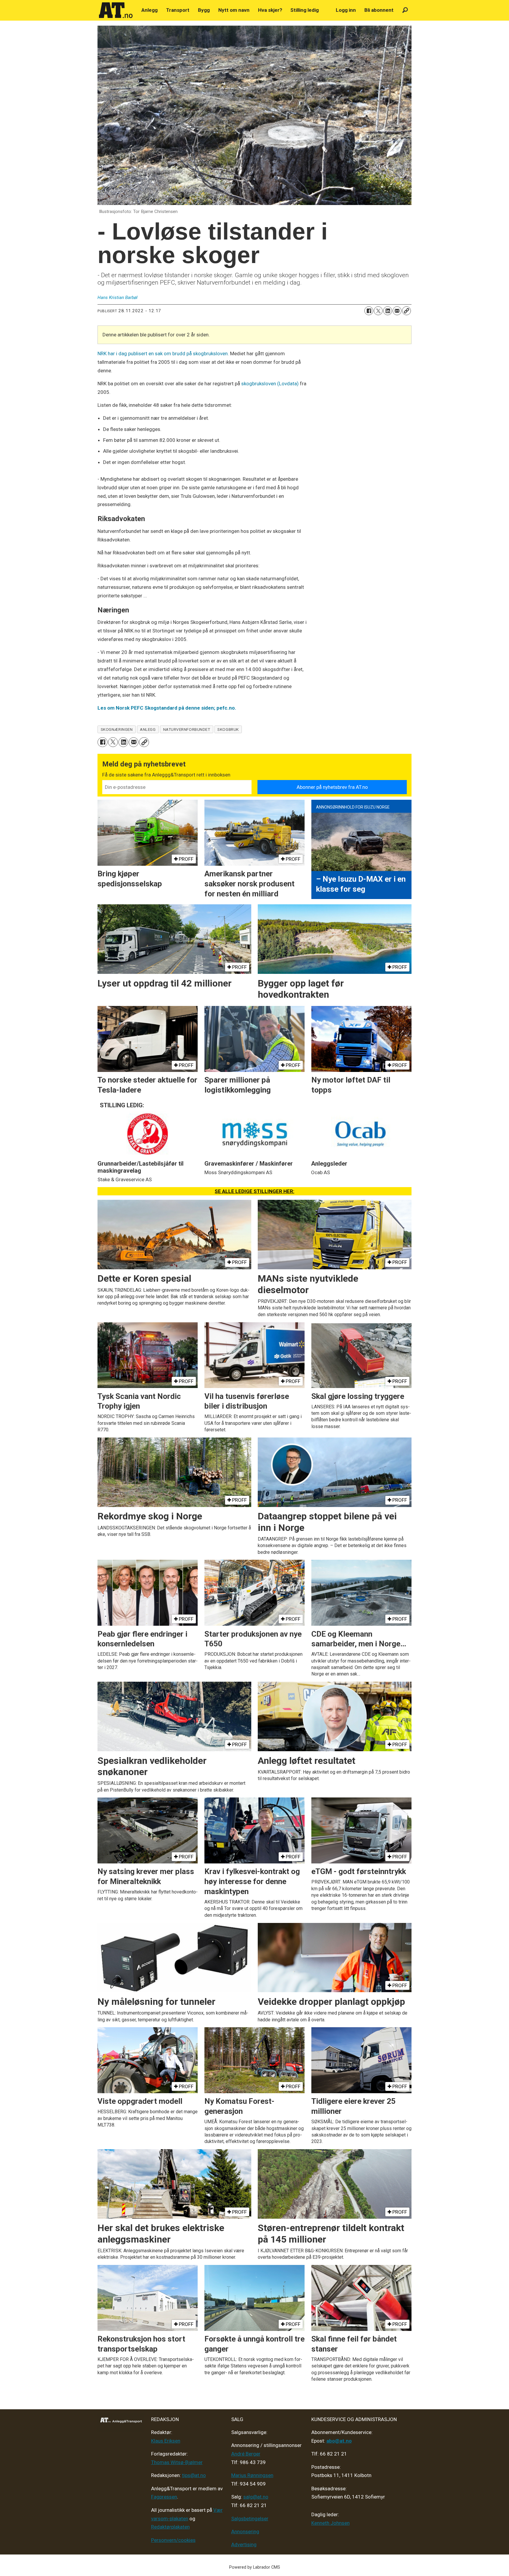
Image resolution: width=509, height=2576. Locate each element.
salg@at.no (256, 2497)
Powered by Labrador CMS (255, 2567)
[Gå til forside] (116, 10)
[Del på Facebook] (369, 311)
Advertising (244, 2544)
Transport (178, 10)
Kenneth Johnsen (330, 2523)
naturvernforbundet (187, 729)
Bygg (204, 10)
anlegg (148, 729)
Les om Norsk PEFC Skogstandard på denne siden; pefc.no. (167, 708)
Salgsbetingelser (250, 2519)
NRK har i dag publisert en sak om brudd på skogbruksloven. (163, 353)
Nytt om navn (234, 10)
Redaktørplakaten (170, 2527)
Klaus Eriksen (166, 2441)
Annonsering (245, 2532)
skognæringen (117, 729)
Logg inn (346, 10)
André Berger (246, 2454)
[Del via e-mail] (397, 311)
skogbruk (228, 729)
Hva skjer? (270, 10)
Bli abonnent (379, 10)
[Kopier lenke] (406, 311)
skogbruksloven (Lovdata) (271, 384)
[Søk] (405, 10)
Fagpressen (164, 2497)
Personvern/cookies (173, 2540)
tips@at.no (194, 2475)
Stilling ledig (305, 10)
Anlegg (149, 10)
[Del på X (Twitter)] (378, 311)
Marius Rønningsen (252, 2475)
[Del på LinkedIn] (388, 311)
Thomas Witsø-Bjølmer (177, 2462)
